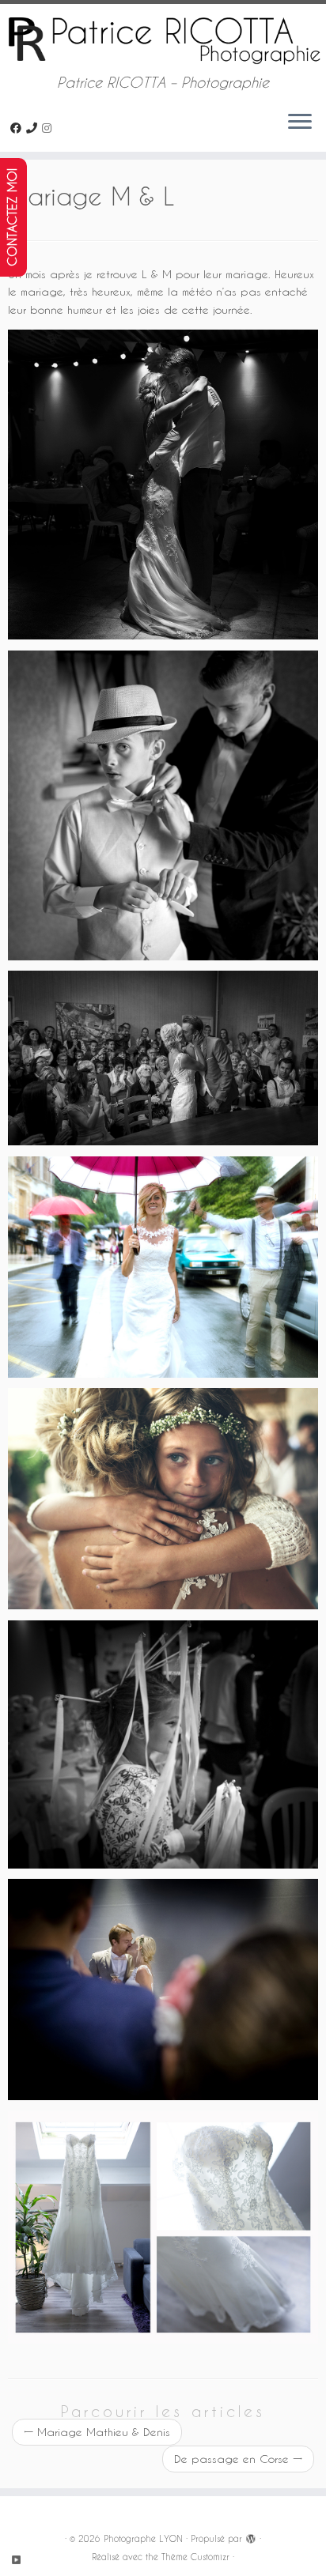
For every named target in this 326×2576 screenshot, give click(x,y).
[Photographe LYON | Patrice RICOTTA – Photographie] (163, 39)
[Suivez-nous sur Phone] (34, 128)
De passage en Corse (238, 2459)
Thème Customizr (195, 2557)
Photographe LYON (143, 2538)
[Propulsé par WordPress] (251, 2536)
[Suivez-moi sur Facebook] (18, 128)
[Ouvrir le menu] (300, 123)
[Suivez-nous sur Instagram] (49, 128)
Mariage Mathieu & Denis (97, 2432)
